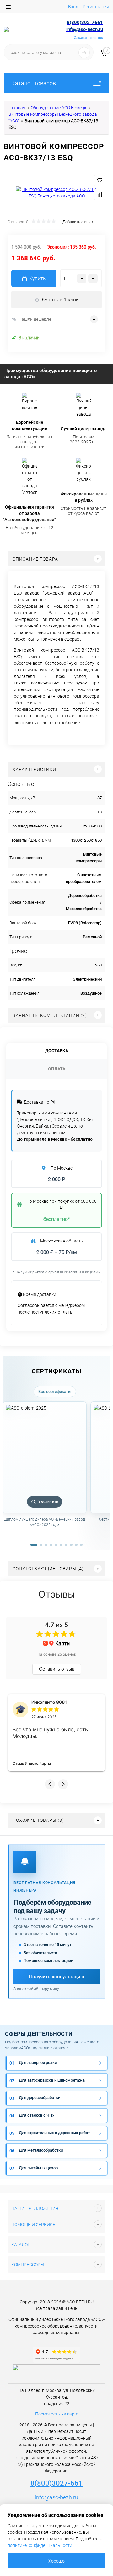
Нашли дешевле (35, 319)
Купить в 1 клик (60, 300)
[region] (56, 1471)
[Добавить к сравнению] (100, 194)
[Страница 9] (76, 1545)
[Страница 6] (61, 1545)
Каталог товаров (34, 83)
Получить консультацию (56, 1977)
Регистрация (96, 7)
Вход (73, 7)
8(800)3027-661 (56, 2483)
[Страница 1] (34, 1545)
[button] (50, 1784)
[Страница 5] (56, 1545)
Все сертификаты (55, 1392)
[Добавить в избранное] (100, 181)
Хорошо (56, 2561)
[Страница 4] (51, 1545)
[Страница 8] (71, 1545)
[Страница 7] (66, 1545)
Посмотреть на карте (57, 2414)
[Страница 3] (46, 1545)
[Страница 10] (81, 1545)
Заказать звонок (89, 38)
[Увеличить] (56, 193)
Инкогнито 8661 (49, 1702)
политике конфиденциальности (40, 2545)
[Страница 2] (41, 1545)
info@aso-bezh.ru (56, 2497)
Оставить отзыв (57, 1669)
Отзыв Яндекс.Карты (32, 1763)
